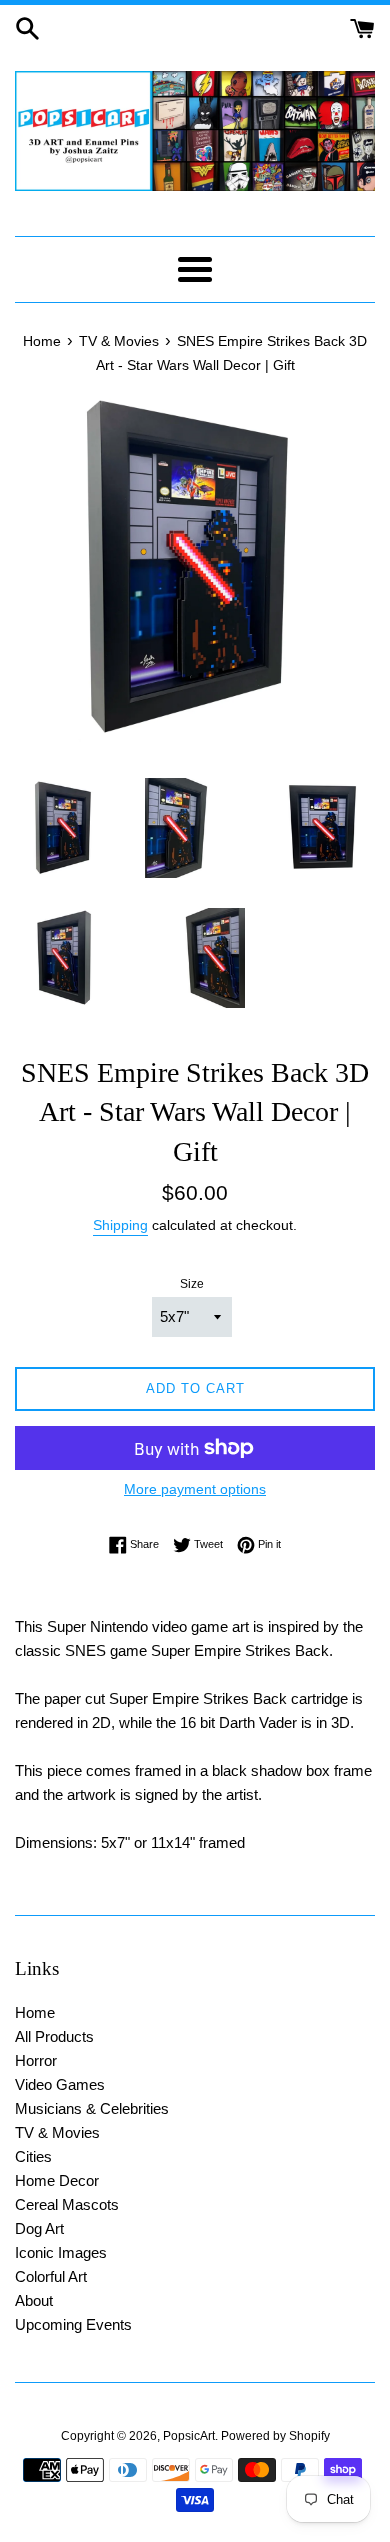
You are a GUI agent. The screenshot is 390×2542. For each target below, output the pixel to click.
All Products (54, 2036)
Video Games (60, 2084)
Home (35, 2012)
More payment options (195, 1489)
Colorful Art (51, 2276)
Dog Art (39, 2228)
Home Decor (57, 2180)
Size (192, 1284)
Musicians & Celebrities (92, 2108)
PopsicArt (189, 2436)
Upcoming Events (73, 2324)
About (34, 2300)
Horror (36, 2060)
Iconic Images (61, 2252)
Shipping (120, 1225)
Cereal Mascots (67, 2204)
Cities (33, 2156)
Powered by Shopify (275, 2436)
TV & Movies (57, 2132)
